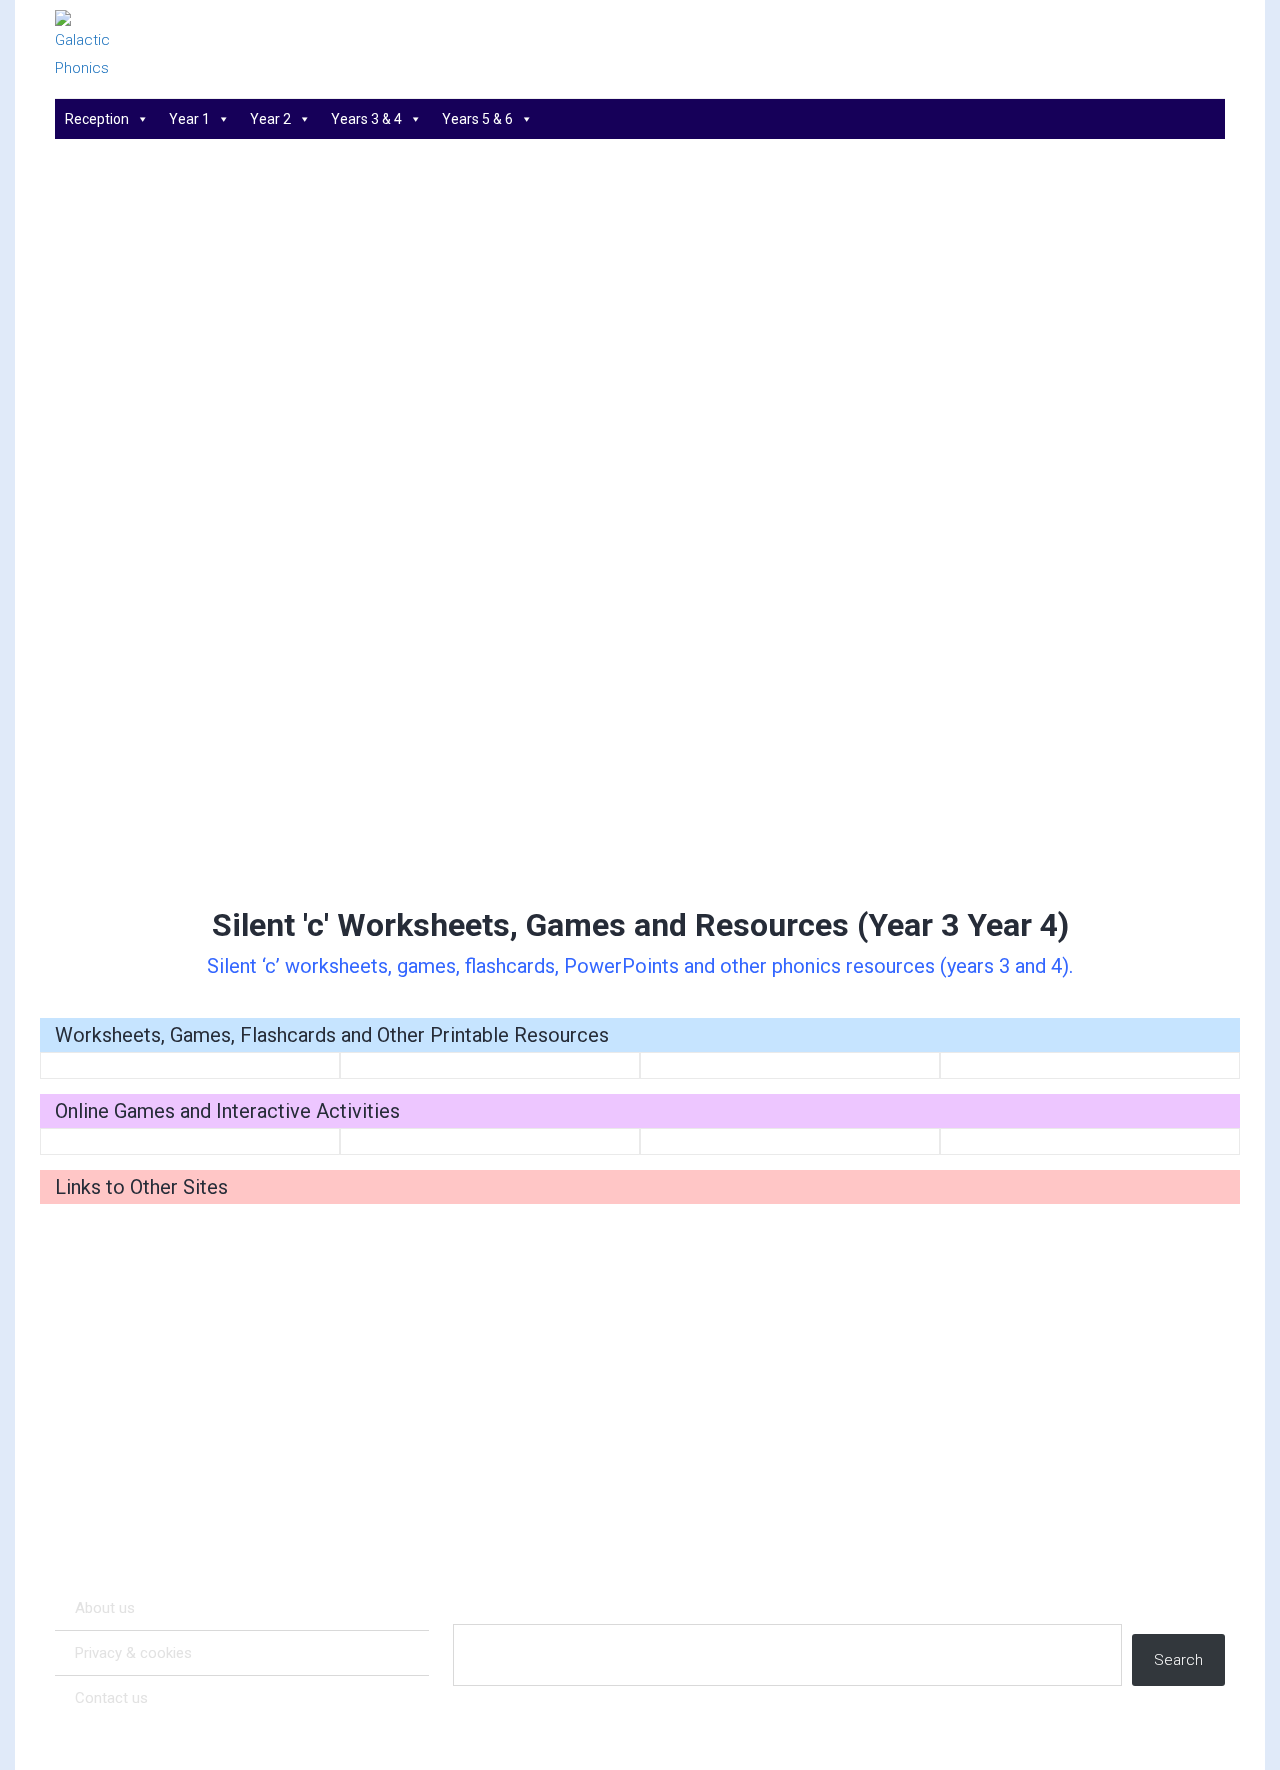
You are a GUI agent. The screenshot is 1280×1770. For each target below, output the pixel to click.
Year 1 (189, 119)
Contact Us (111, 1698)
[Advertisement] (640, 736)
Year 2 (270, 119)
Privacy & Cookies (133, 1653)
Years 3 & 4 (366, 119)
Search (1178, 1660)
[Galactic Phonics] (119, 46)
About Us (105, 1608)
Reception (97, 119)
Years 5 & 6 (477, 119)
